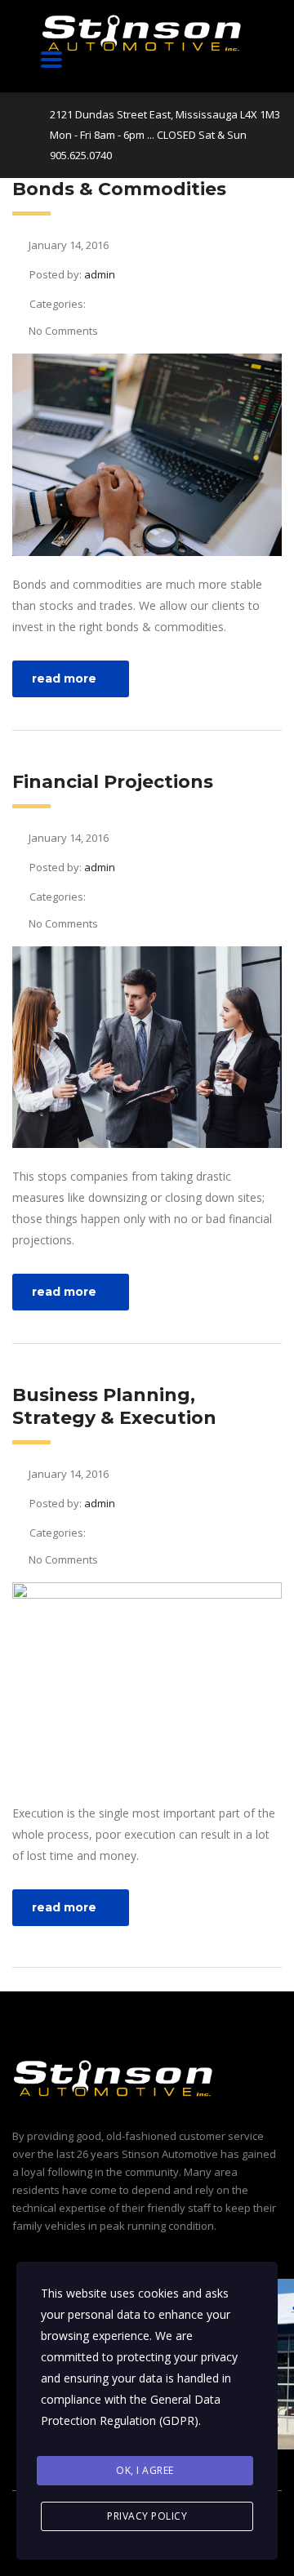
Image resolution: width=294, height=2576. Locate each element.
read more (64, 678)
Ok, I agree (145, 2470)
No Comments (63, 331)
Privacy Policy (147, 2516)
